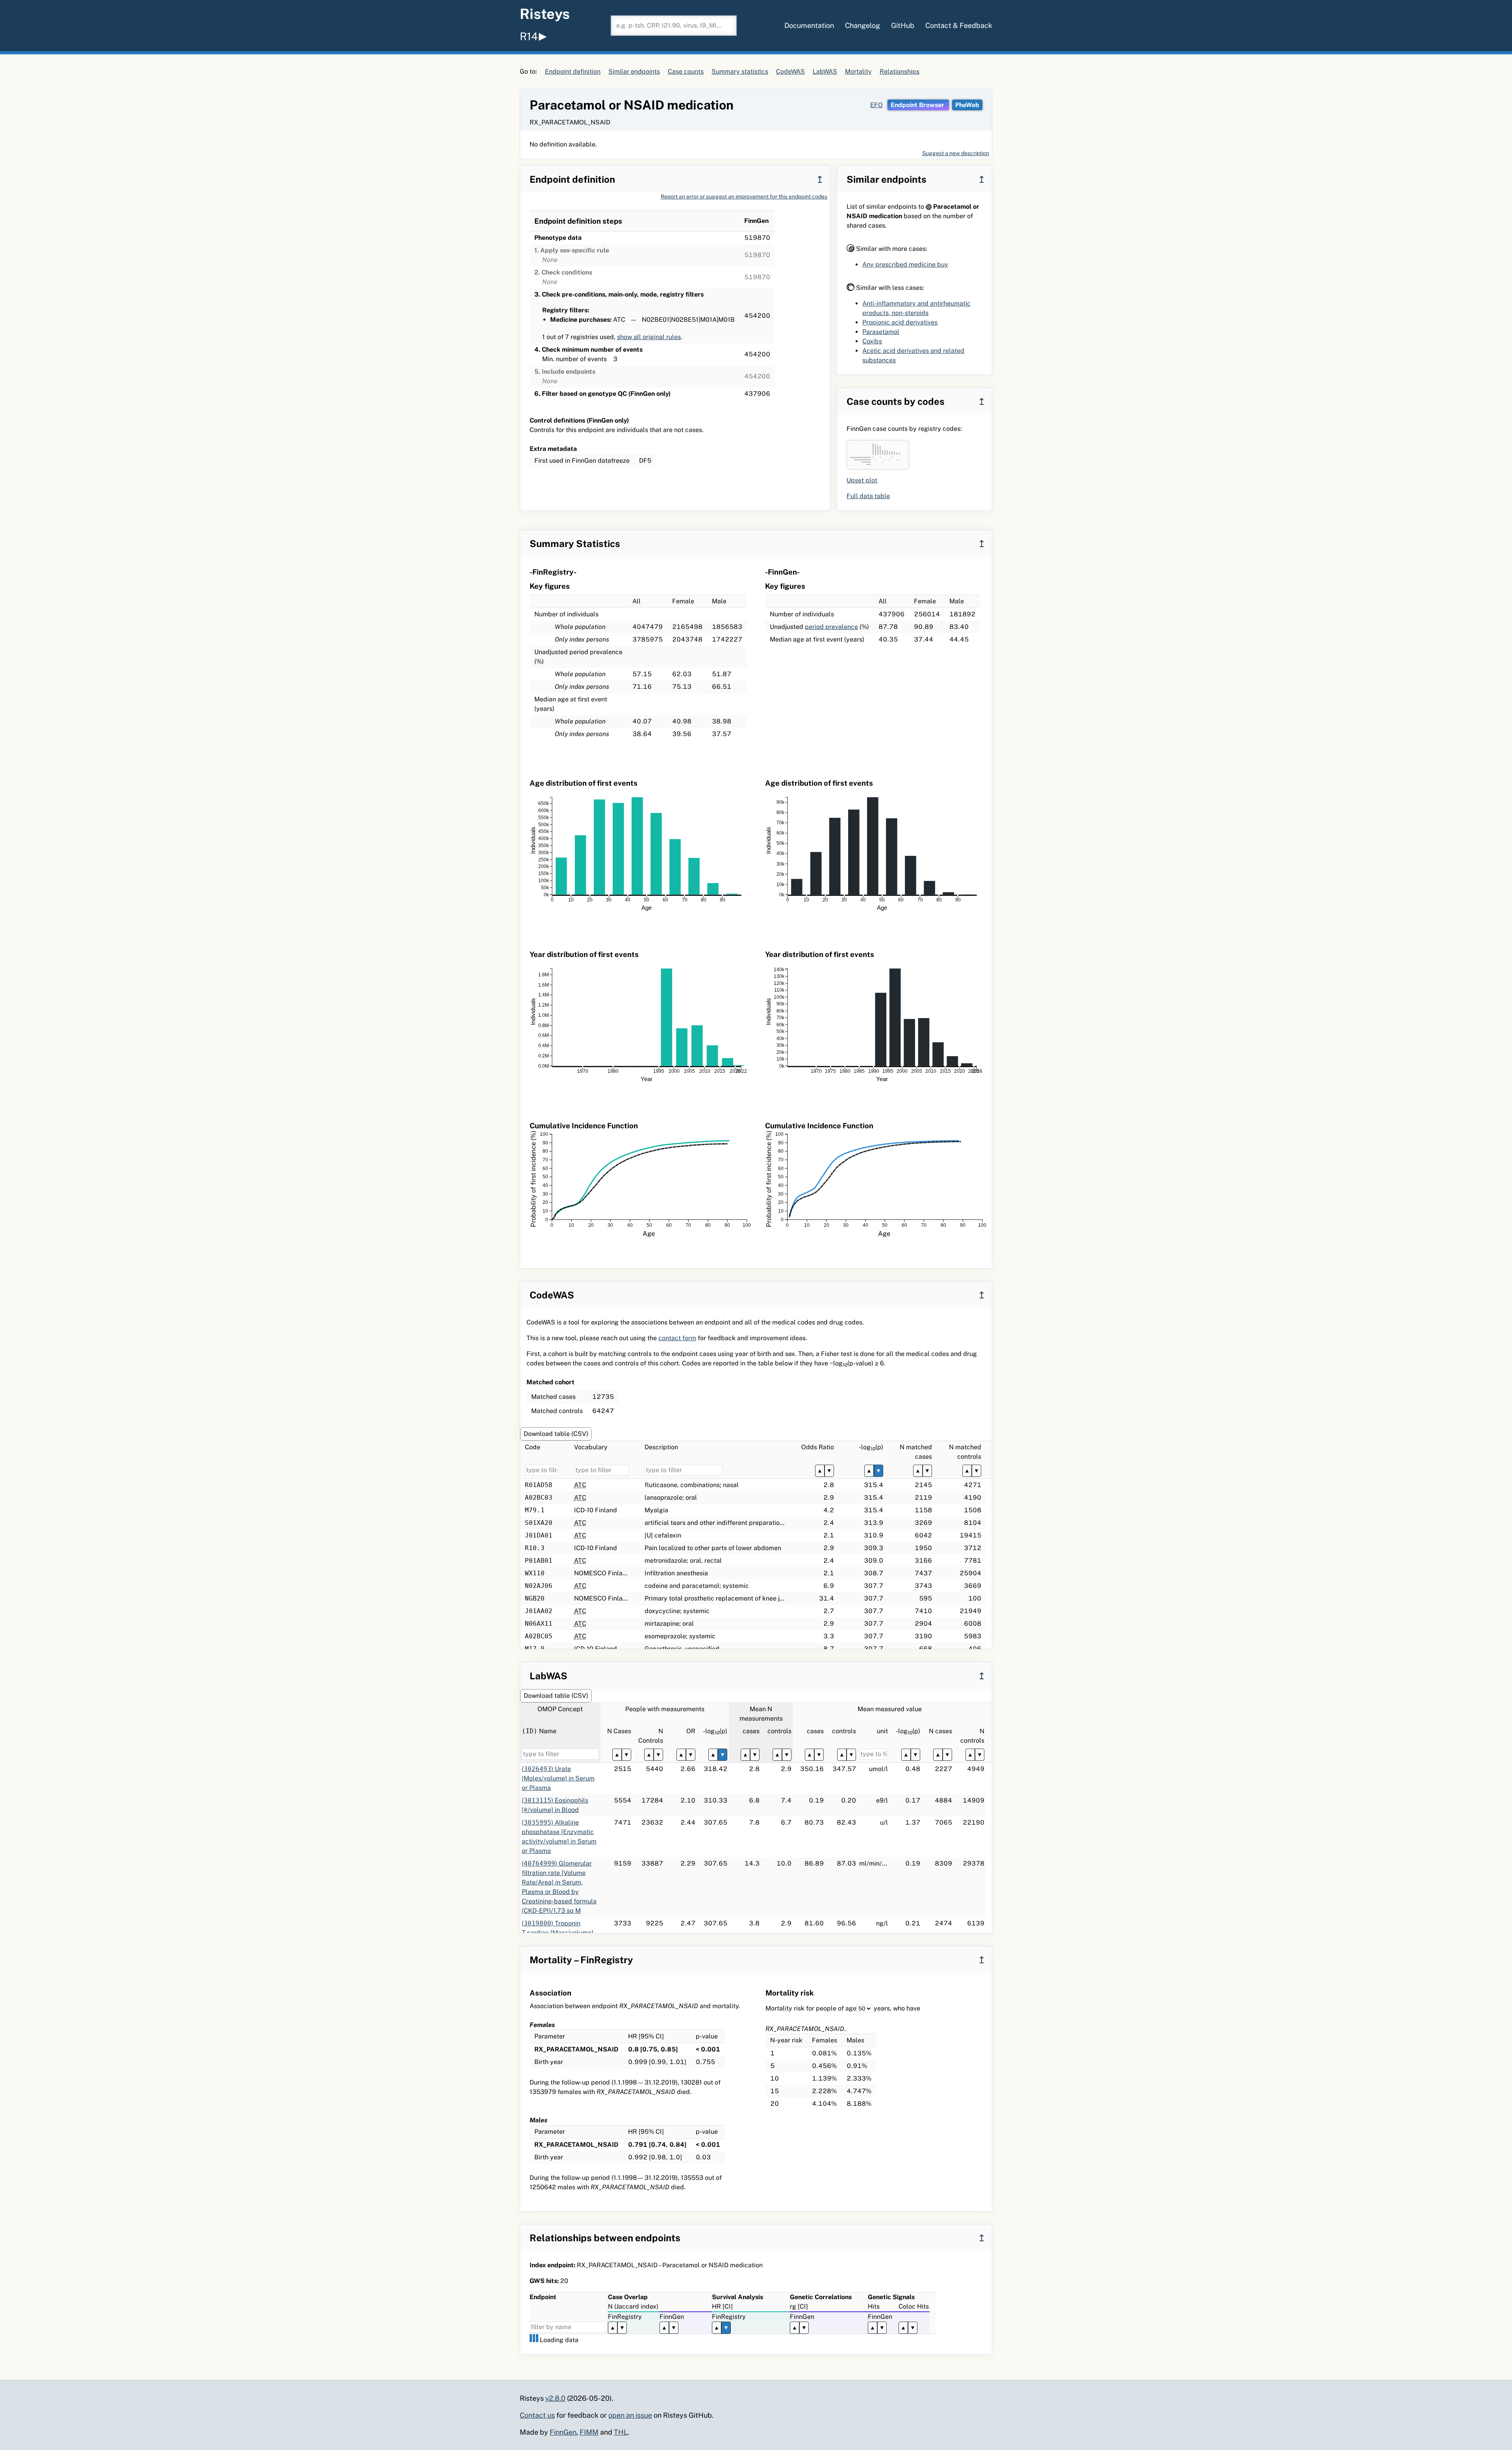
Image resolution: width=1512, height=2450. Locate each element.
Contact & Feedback (959, 25)
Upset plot (862, 480)
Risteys (545, 14)
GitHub (903, 25)
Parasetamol (881, 332)
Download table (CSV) (556, 1434)
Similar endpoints (634, 71)
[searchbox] (674, 26)
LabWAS (825, 71)
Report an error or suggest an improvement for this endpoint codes (744, 197)
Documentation (809, 25)
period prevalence (831, 627)
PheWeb (967, 105)
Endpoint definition (573, 71)
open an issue (630, 2415)
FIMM (589, 2432)
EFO (876, 105)
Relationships (900, 71)
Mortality (858, 71)
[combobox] (674, 26)
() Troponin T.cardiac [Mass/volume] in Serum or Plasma (558, 1933)
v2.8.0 (555, 2398)
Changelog (863, 25)
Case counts (686, 71)
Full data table (868, 496)
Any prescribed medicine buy (905, 264)
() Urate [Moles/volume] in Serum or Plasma (558, 1778)
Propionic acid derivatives (900, 322)
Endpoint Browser (918, 105)
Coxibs (872, 341)
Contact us (537, 2415)
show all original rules (649, 337)
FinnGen (563, 2432)
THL (621, 2432)
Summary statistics (740, 71)
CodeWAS (790, 71)
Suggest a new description (956, 153)
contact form (677, 1338)
